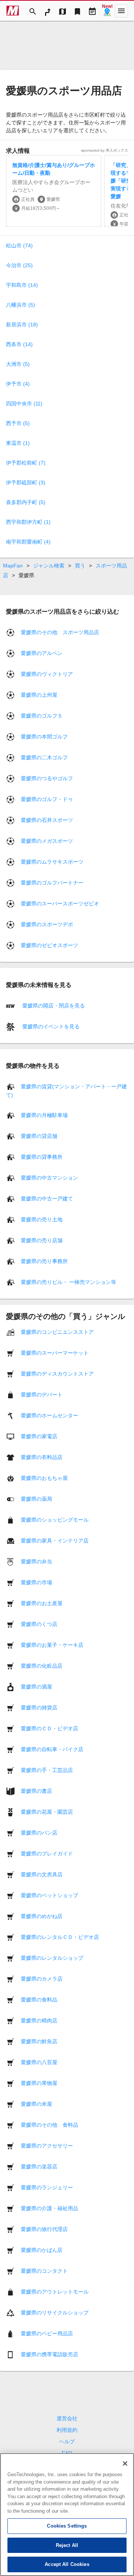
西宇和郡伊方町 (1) (28, 522)
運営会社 (67, 2418)
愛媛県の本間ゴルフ (44, 737)
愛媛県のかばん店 (42, 2250)
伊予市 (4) (18, 384)
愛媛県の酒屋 (36, 1687)
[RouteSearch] (48, 11)
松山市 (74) (19, 246)
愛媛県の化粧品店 (42, 1666)
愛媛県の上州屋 (39, 695)
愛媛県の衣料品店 (42, 1457)
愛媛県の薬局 (36, 1499)
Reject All (67, 2545)
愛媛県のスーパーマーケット (55, 1353)
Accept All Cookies (67, 2564)
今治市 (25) (19, 265)
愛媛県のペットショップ (50, 1895)
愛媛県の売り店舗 (42, 1240)
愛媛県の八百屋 (39, 2062)
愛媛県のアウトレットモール (55, 2292)
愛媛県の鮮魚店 (39, 2041)
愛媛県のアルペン (42, 653)
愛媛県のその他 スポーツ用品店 (60, 632)
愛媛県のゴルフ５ (42, 716)
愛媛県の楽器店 (39, 2167)
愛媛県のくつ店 (39, 1624)
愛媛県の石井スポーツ (47, 820)
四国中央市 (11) (24, 404)
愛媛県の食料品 (39, 2000)
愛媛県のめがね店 (42, 1916)
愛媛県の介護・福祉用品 (50, 2208)
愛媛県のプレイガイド (47, 1854)
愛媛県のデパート (42, 1395)
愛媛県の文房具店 (42, 1874)
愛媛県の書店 (36, 1791)
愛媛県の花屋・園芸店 (47, 1812)
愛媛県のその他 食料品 (50, 2125)
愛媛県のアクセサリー (47, 2146)
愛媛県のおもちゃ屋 (44, 1478)
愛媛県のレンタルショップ (52, 1958)
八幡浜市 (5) (20, 305)
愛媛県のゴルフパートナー (52, 883)
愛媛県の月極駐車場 (44, 1115)
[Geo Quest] (107, 11)
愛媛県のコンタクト (44, 2271)
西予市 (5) (18, 423)
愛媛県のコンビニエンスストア (57, 1332)
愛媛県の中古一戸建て (47, 1199)
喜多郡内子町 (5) (26, 502)
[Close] (125, 2463)
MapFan (13, 566)
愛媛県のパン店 (39, 1833)
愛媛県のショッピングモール (55, 1520)
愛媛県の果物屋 (39, 2083)
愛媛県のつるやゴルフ (47, 778)
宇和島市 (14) (22, 285)
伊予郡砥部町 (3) (26, 482)
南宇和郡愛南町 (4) (28, 542)
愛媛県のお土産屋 (42, 1603)
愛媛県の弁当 (36, 1561)
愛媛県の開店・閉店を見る (53, 1005)
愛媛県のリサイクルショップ (55, 2313)
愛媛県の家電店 (39, 1436)
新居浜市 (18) (22, 325)
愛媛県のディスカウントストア (57, 1374)
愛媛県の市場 (36, 1582)
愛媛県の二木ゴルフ (44, 757)
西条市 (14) (19, 344)
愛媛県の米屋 (36, 2104)
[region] (67, 2515)
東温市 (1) (18, 443)
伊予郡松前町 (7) (26, 463)
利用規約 (67, 2430)
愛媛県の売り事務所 (44, 1261)
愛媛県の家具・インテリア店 (55, 1541)
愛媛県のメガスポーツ (47, 841)
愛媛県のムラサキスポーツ (52, 862)
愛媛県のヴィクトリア (47, 674)
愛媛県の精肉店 (39, 2020)
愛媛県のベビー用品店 (47, 2333)
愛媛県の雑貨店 (39, 1708)
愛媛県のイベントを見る (50, 1026)
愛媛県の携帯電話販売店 (50, 2354)
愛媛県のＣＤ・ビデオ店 (50, 1728)
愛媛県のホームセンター (50, 1415)
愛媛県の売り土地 (42, 1219)
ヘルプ (67, 2441)
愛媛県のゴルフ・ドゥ (47, 799)
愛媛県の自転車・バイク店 (52, 1749)
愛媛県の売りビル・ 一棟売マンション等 (68, 1282)
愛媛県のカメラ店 (42, 1979)
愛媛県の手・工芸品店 (47, 1770)
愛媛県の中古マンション (50, 1178)
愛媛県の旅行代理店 (44, 2229)
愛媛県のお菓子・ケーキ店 (52, 1645)
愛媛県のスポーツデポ (47, 924)
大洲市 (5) (18, 364)
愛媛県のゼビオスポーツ (50, 945)
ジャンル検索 (49, 566)
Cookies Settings (67, 2526)
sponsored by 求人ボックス (105, 150)
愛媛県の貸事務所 (42, 1157)
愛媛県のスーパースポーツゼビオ (60, 904)
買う (80, 566)
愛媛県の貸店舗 (39, 1136)
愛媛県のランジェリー (47, 2187)
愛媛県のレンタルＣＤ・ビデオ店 (60, 1937)
